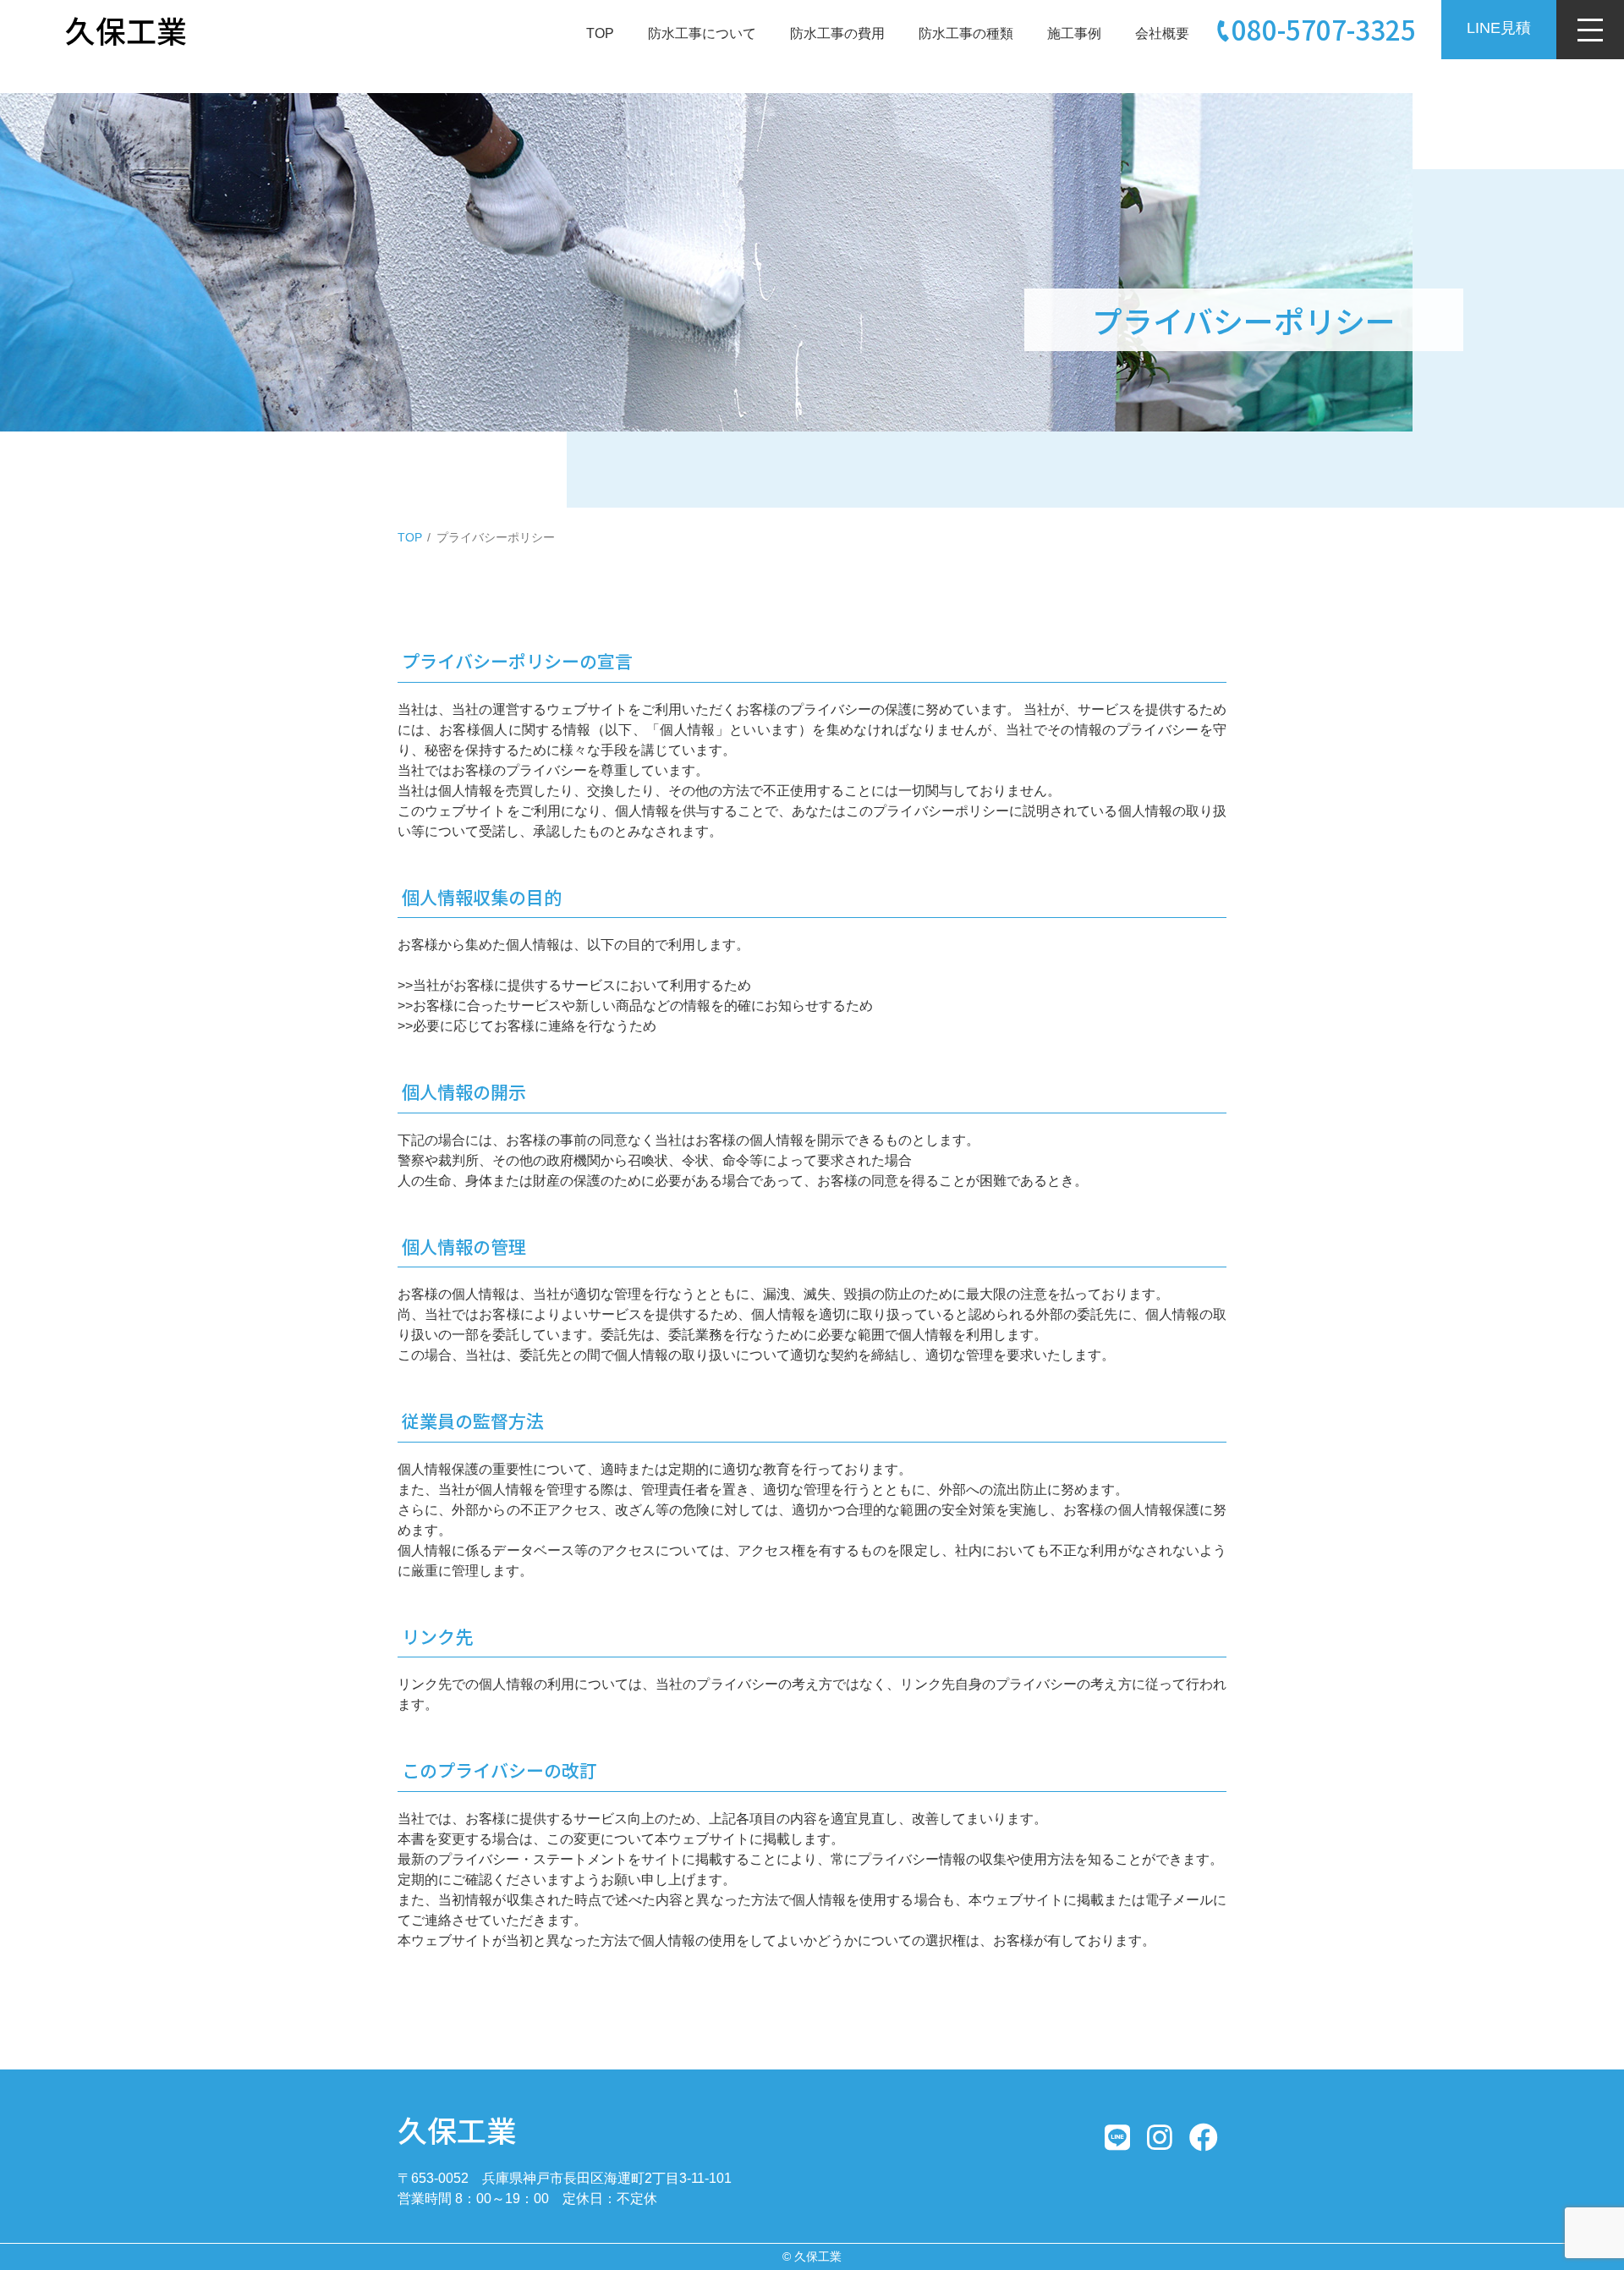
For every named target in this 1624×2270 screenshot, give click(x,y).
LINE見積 (1499, 28)
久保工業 (457, 2129)
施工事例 (1074, 33)
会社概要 (1162, 33)
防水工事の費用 (837, 33)
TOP (600, 33)
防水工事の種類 (966, 33)
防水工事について (702, 33)
